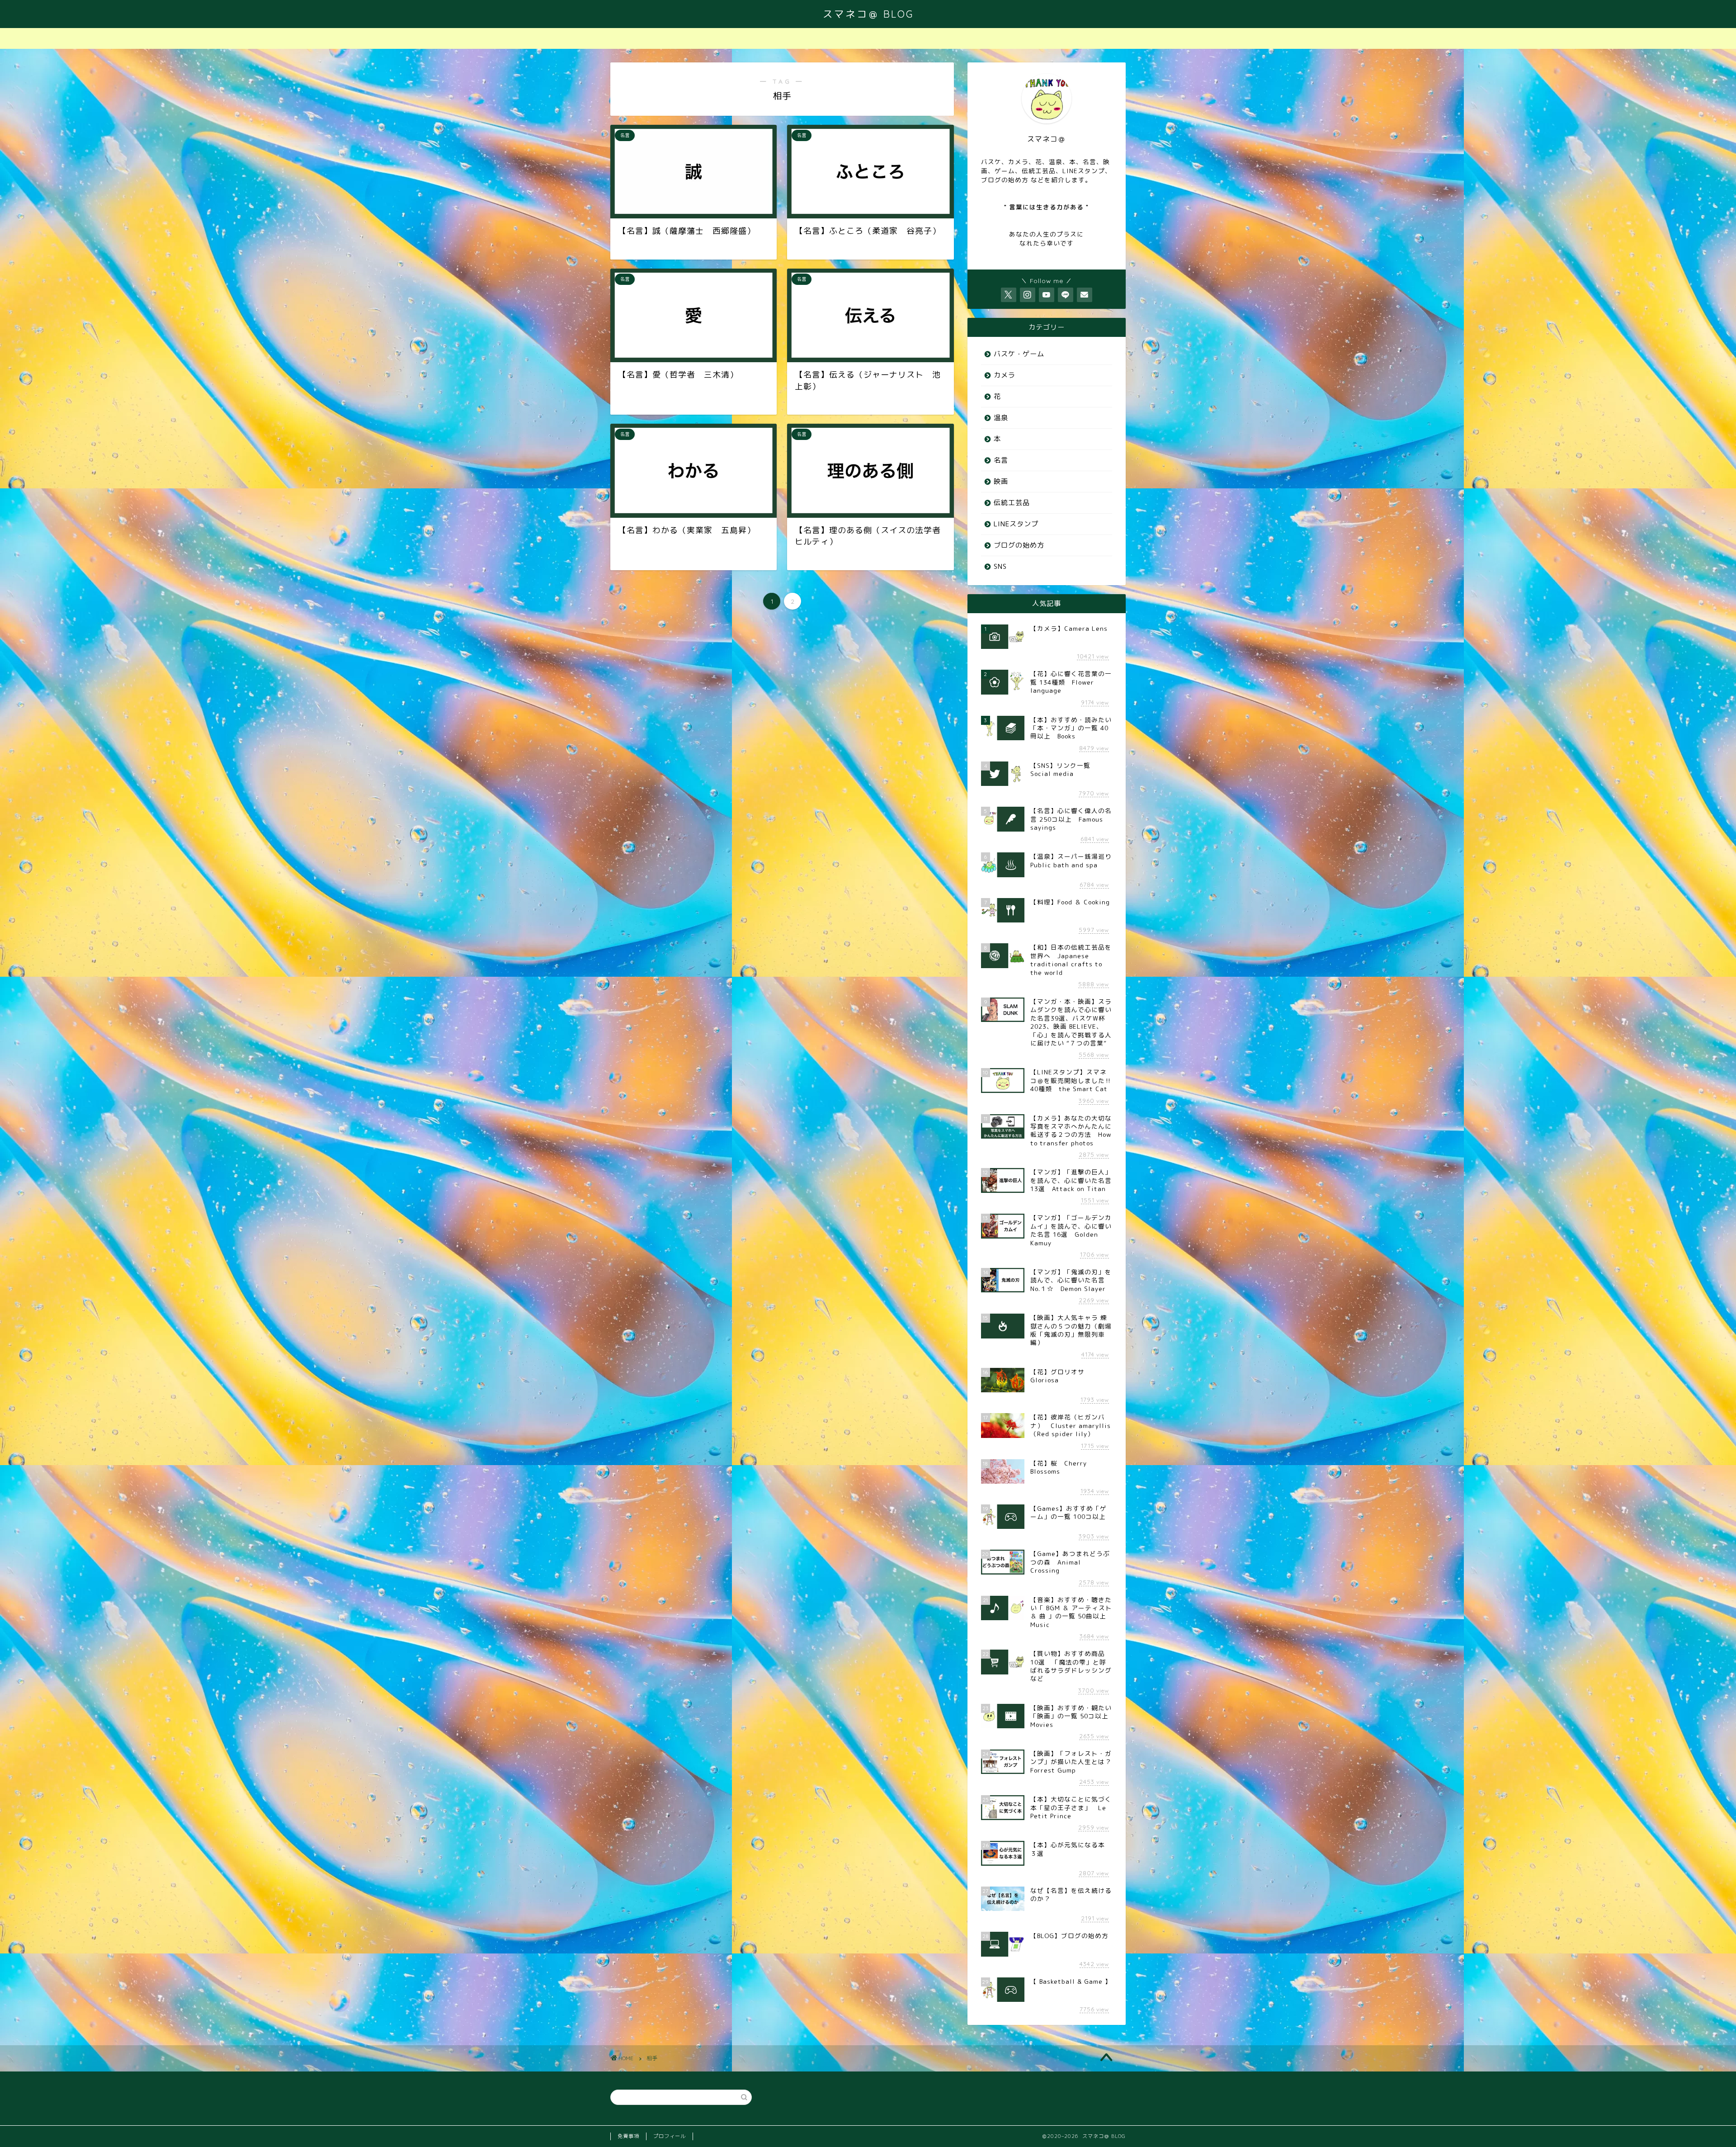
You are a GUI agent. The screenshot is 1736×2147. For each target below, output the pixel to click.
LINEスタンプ (1016, 524)
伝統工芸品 (1012, 503)
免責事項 (628, 2136)
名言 (1001, 460)
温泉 (1001, 418)
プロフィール (670, 2136)
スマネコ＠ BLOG (868, 14)
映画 (1001, 481)
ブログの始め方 (1019, 545)
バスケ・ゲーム (1019, 354)
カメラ (1005, 375)
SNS (1000, 566)
